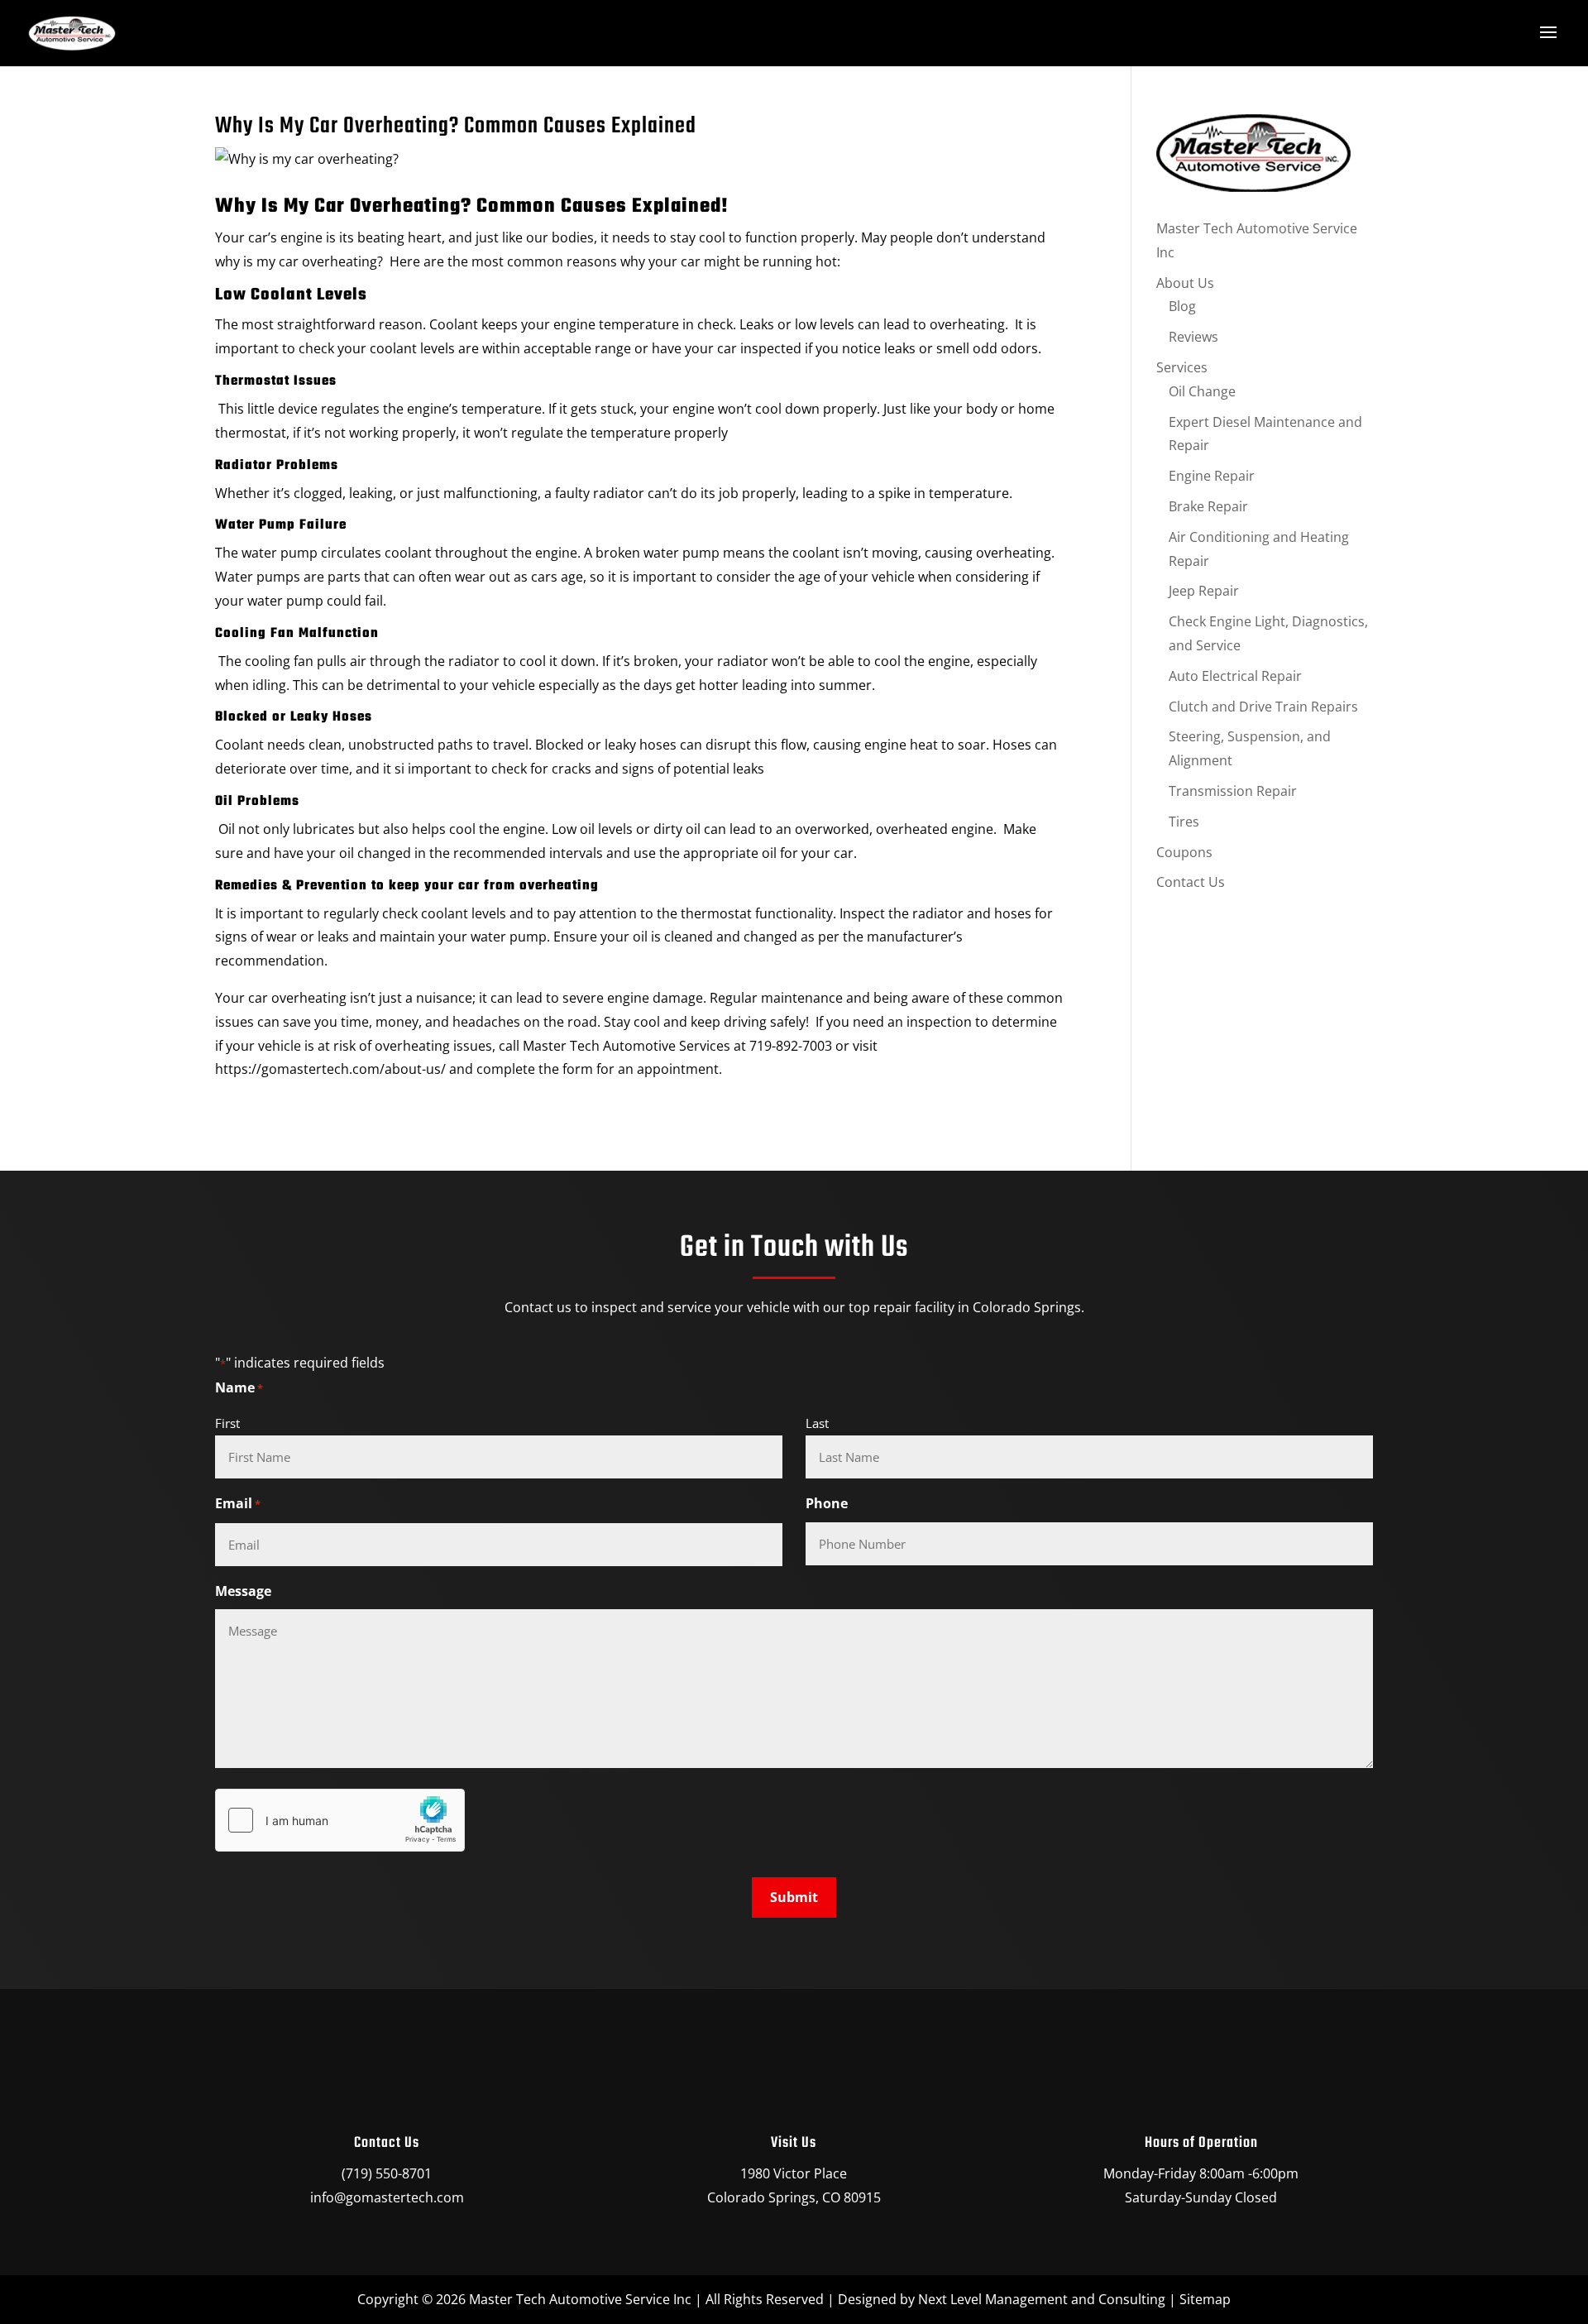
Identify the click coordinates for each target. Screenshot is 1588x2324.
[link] (72, 34)
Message (243, 1591)
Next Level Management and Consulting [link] (1042, 2299)
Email (238, 1503)
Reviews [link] (1193, 337)
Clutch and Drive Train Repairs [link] (1263, 707)
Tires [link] (1184, 822)
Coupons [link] (1184, 852)
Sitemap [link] (1205, 2299)
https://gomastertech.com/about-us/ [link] (330, 1069)
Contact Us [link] (1191, 882)
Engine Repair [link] (1212, 476)
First (227, 1423)
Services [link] (1182, 367)
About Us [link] (1185, 283)
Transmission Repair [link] (1233, 791)
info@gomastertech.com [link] (387, 2197)
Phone (827, 1503)
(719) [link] (357, 2173)
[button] (1548, 33)
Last (817, 1423)
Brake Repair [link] (1208, 506)
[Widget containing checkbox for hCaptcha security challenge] (340, 1820)
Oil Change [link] (1202, 391)
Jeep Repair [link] (1204, 591)
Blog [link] (1182, 306)
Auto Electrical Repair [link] (1235, 676)
